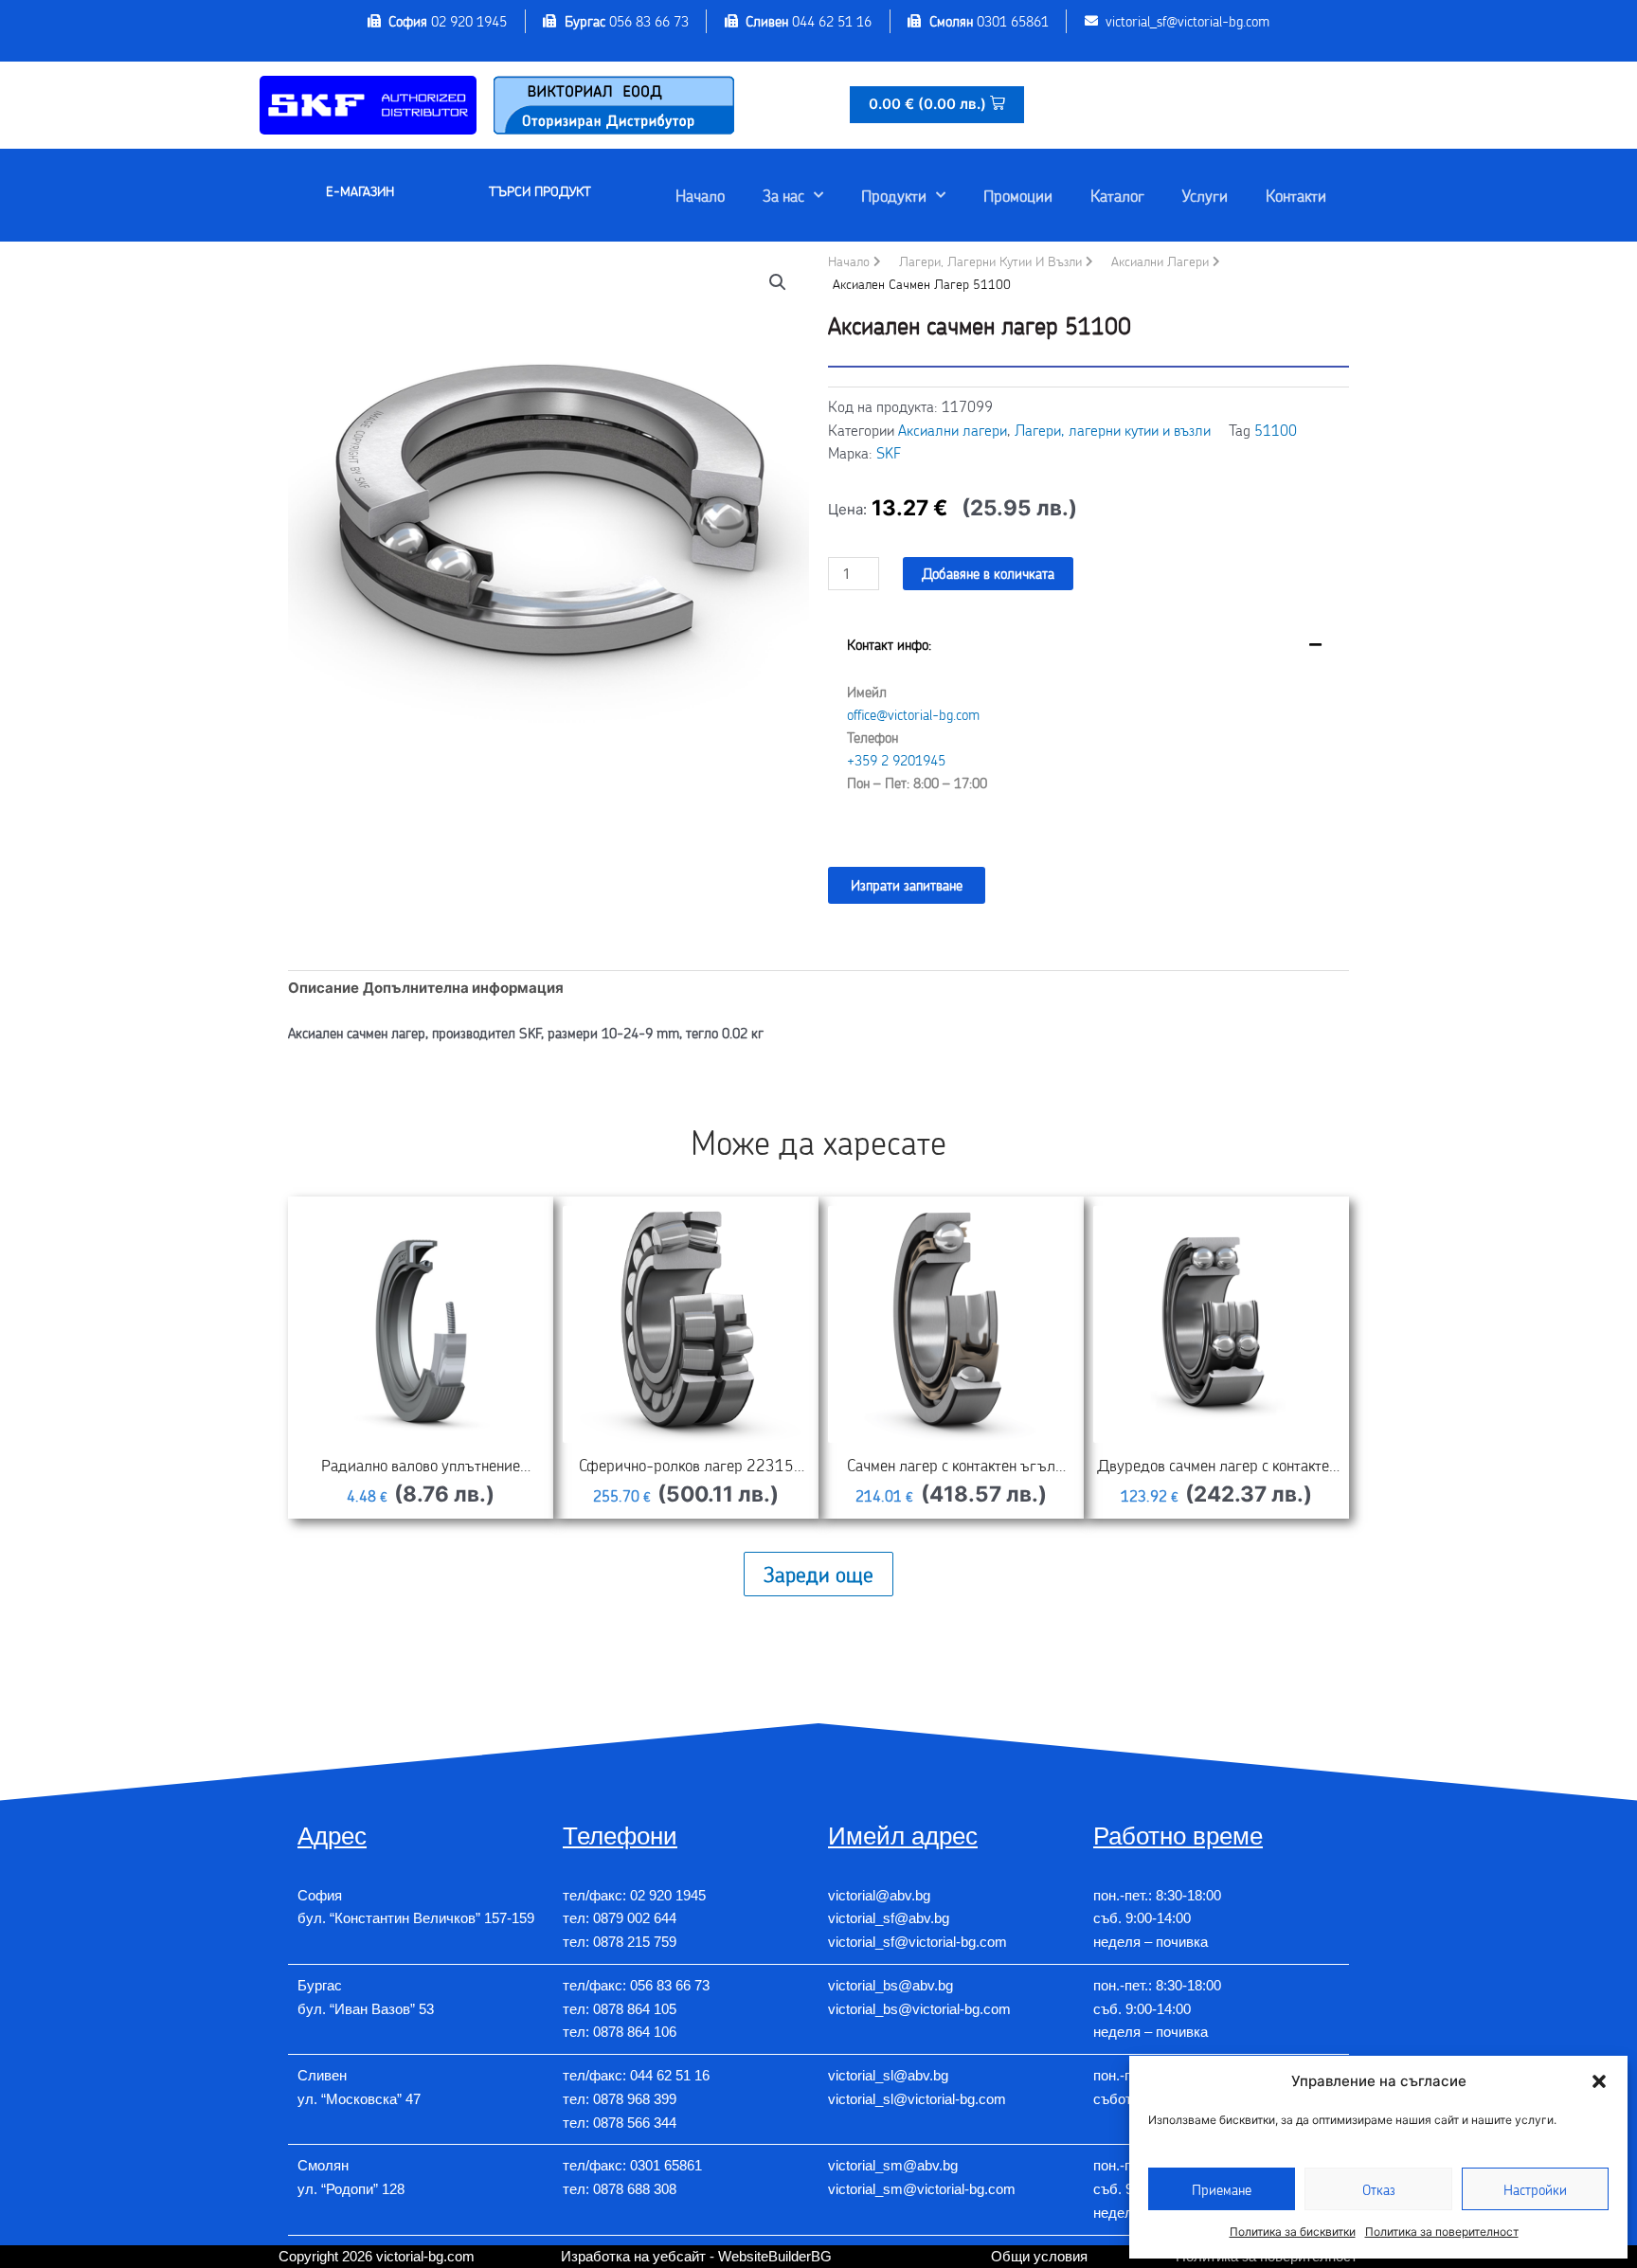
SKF (889, 452)
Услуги (1205, 195)
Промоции (1018, 195)
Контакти (1296, 195)
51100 (1276, 430)
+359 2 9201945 (896, 760)
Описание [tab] (324, 988)
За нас (783, 195)
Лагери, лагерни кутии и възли (990, 261)
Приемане (1222, 2189)
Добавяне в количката (988, 573)
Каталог (1117, 195)
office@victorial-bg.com (913, 714)
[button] (1599, 2081)
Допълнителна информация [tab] (463, 988)
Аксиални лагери (1160, 261)
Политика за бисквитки (1293, 2232)
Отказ (1379, 2189)
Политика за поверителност (1442, 2232)
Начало (700, 195)
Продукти (894, 195)
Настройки (1535, 2189)
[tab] (1088, 728)
